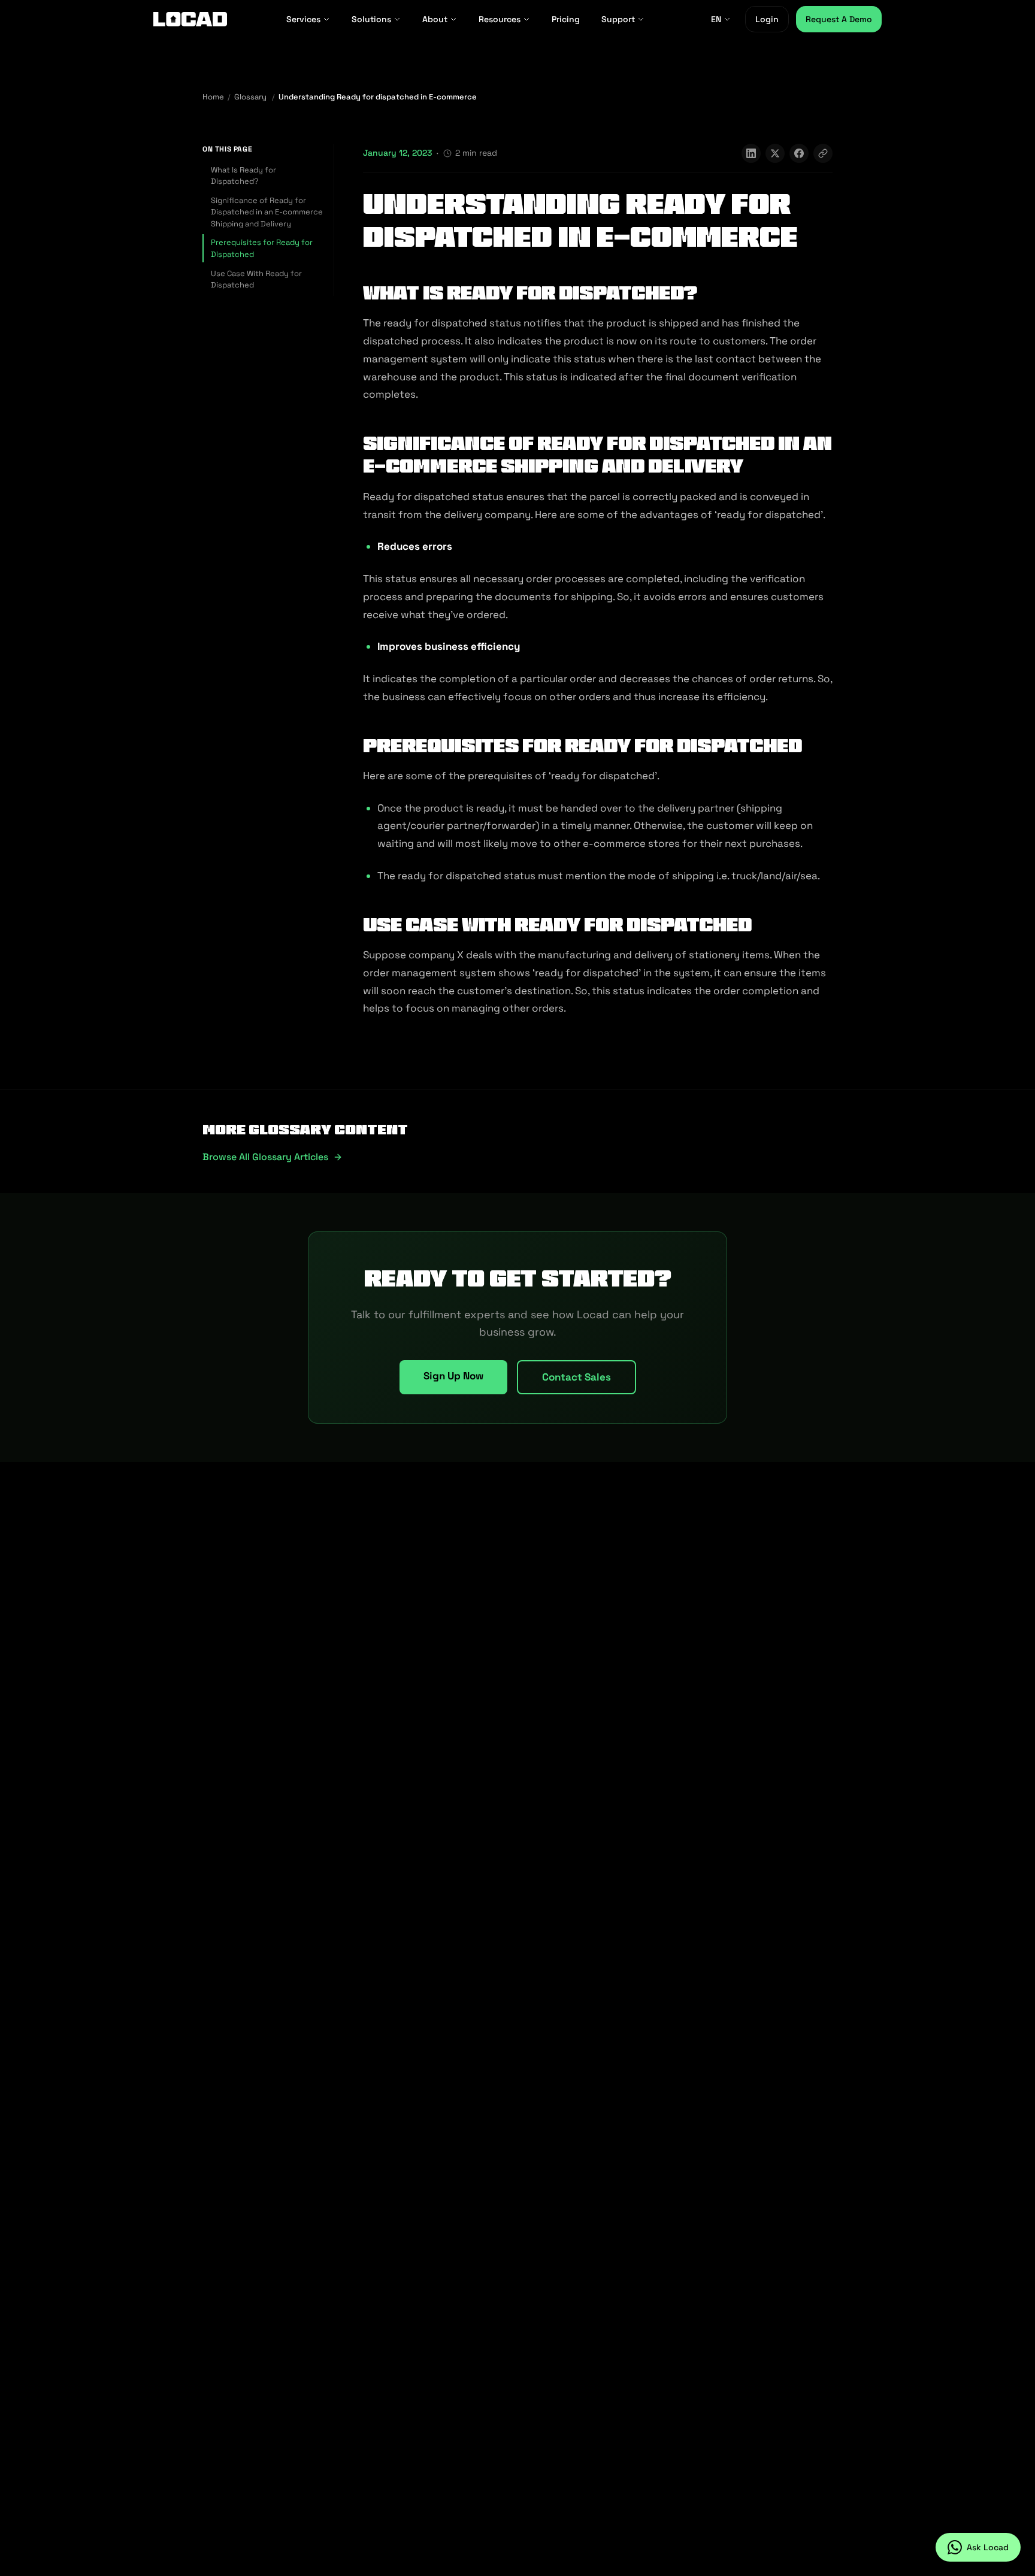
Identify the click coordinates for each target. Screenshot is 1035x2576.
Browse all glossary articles (265, 1157)
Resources (500, 19)
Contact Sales (576, 1377)
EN (716, 19)
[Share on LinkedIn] (751, 153)
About (435, 19)
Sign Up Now (453, 1376)
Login (767, 19)
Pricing (566, 19)
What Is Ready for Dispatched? (243, 176)
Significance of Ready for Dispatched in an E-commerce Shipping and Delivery (267, 212)
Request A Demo (839, 19)
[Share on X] (775, 153)
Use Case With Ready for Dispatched (256, 279)
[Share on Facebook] (799, 153)
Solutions (371, 19)
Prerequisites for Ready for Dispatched (262, 248)
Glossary (250, 97)
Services (303, 19)
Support (618, 19)
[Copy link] (823, 153)
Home (213, 97)
